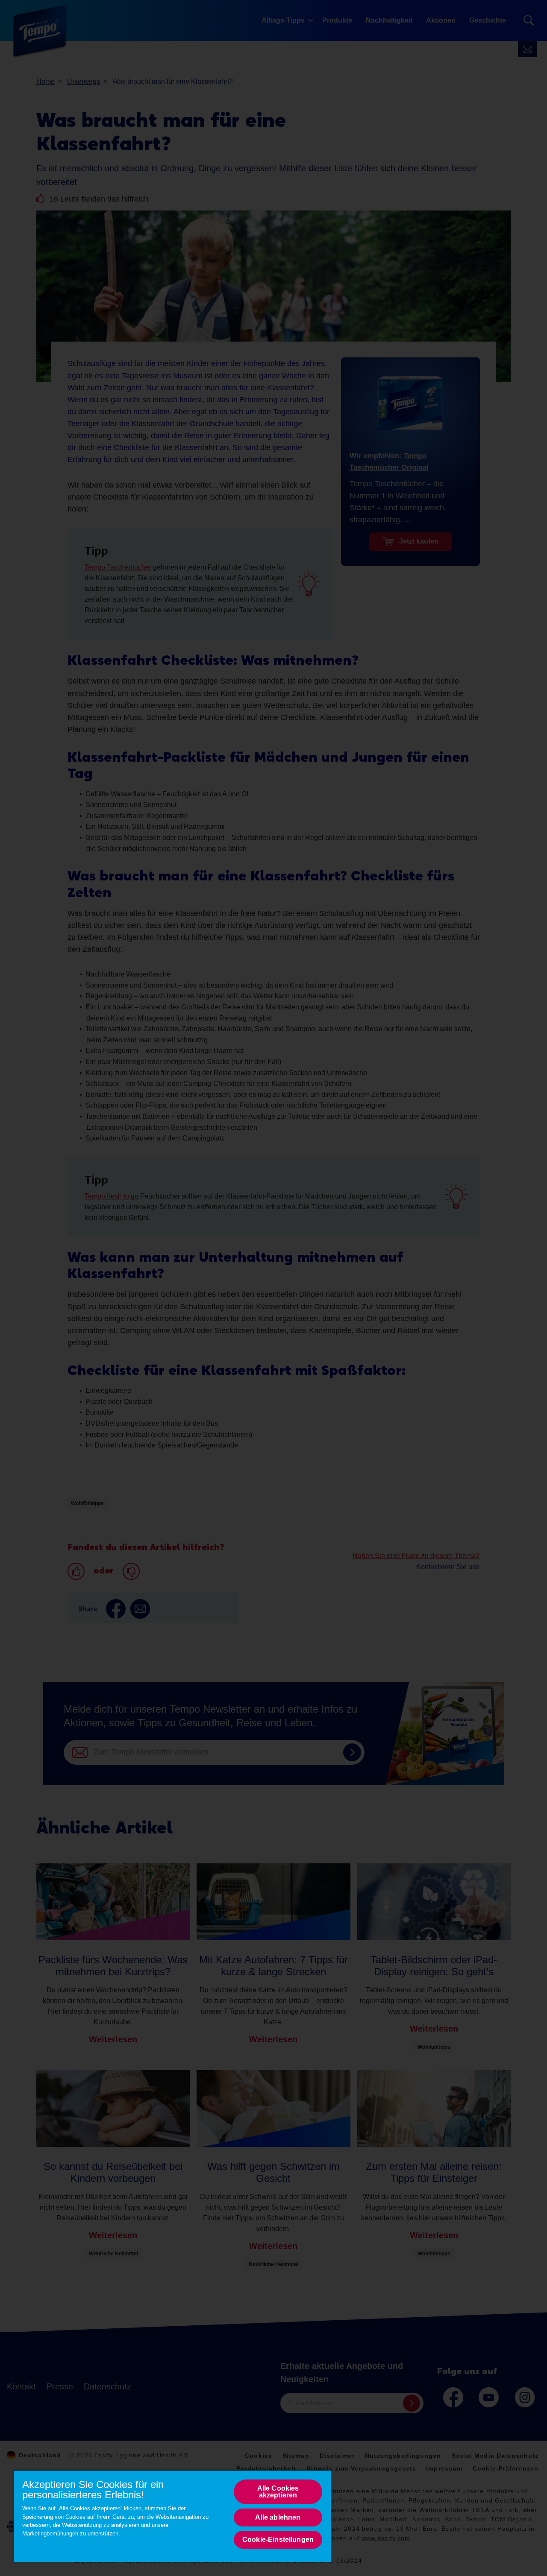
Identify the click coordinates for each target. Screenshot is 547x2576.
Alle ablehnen (278, 2517)
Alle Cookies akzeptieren (278, 2492)
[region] (172, 2516)
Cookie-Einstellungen (278, 2539)
